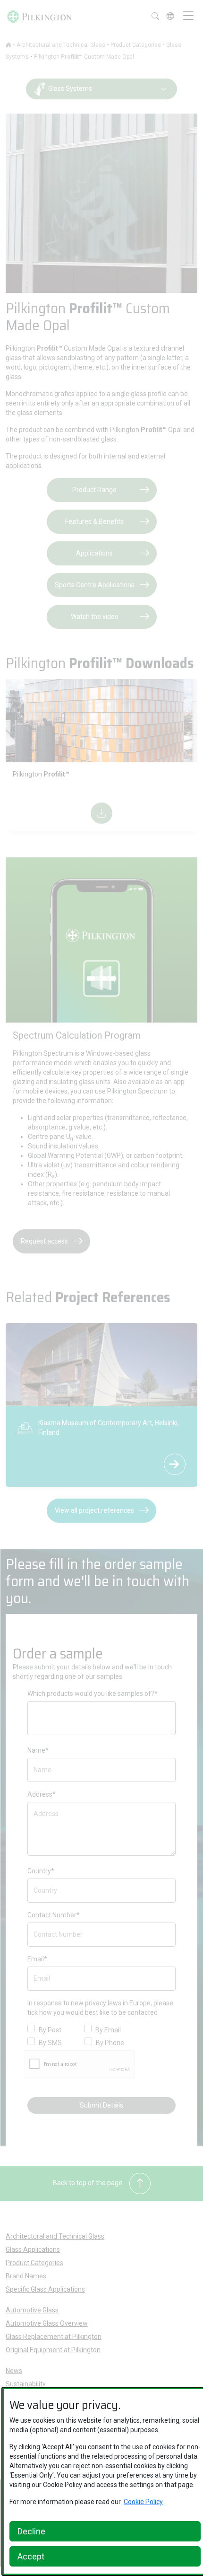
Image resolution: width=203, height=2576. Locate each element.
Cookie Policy (143, 2502)
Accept (31, 2556)
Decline (31, 2531)
